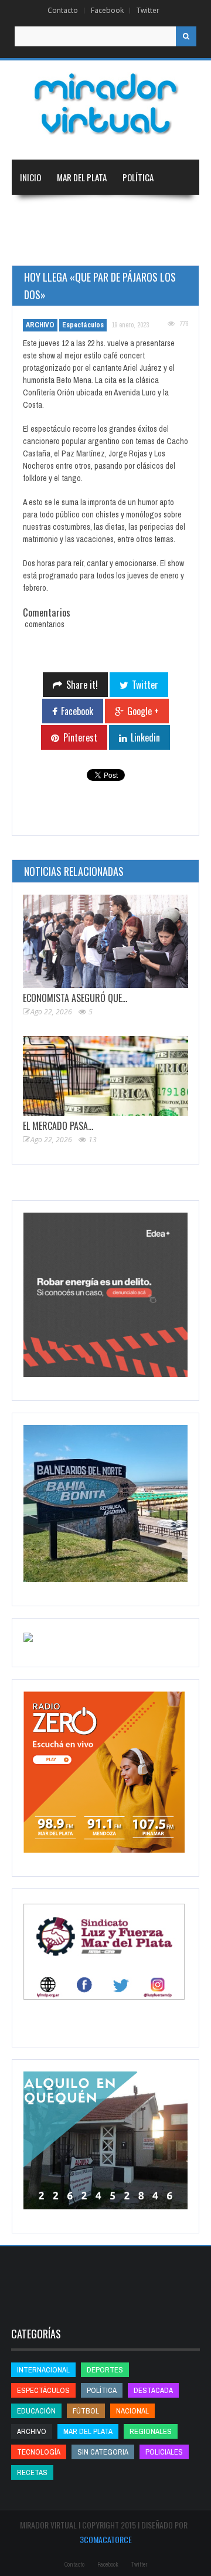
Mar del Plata (82, 177)
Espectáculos (83, 325)
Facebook (107, 10)
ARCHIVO (40, 325)
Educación (39, 248)
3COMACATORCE (106, 2539)
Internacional (152, 212)
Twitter (148, 10)
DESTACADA (153, 2390)
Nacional (93, 212)
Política (138, 177)
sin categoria (103, 2452)
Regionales (40, 212)
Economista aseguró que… (75, 998)
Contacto (63, 10)
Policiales (164, 2452)
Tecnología (156, 248)
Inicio (30, 177)
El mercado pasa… (58, 1126)
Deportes (91, 248)
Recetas (32, 2472)
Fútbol (86, 2411)
